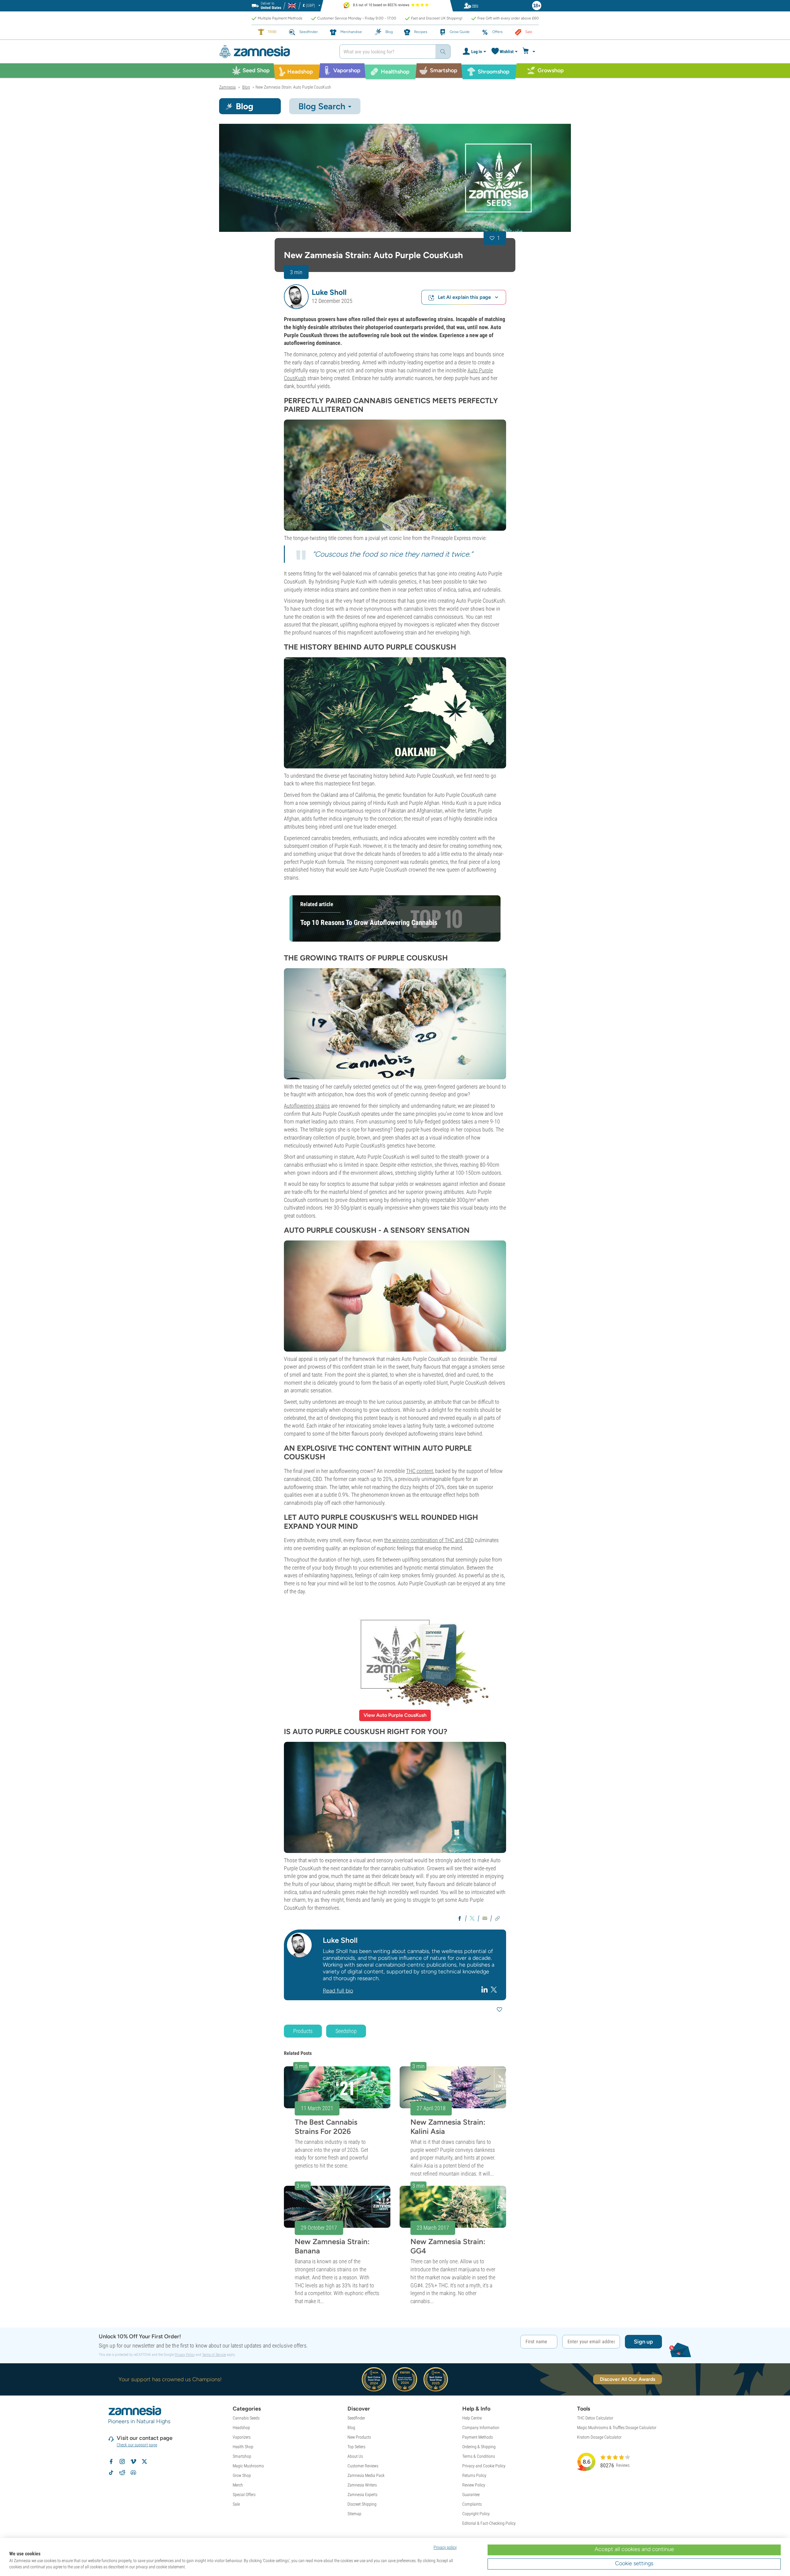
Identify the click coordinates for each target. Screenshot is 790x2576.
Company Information (481, 2428)
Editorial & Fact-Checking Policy (489, 2523)
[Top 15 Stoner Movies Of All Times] (395, 475)
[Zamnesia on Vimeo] (133, 2461)
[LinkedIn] (485, 1989)
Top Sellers (356, 2447)
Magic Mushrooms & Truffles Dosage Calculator (617, 2428)
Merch (238, 2485)
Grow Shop (242, 2475)
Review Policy (474, 2485)
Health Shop (243, 2447)
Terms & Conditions (479, 2456)
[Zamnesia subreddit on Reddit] (122, 2473)
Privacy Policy (185, 2355)
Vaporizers (242, 2437)
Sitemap (354, 2514)
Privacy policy (445, 2547)
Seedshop (346, 2031)
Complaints (472, 2504)
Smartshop (242, 2456)
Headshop (241, 2428)
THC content (420, 1471)
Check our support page (137, 2445)
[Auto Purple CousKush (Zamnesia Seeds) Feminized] (395, 178)
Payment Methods (478, 2437)
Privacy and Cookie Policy (484, 2466)
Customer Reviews (363, 2466)
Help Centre (472, 2418)
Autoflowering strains (307, 1106)
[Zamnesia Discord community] (133, 2473)
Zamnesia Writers (362, 2485)
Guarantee (471, 2494)
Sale (236, 2504)
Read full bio (338, 1991)
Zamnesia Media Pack (366, 2475)
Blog (351, 2428)
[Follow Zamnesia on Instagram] (122, 2461)
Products (303, 2031)
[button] (296, 297)
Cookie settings (634, 2563)
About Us (355, 2456)
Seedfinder (356, 2418)
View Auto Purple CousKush (395, 1715)
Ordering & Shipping (479, 2447)
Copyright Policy (476, 2514)
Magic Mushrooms (248, 2466)
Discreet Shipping (362, 2504)
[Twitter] (494, 1989)
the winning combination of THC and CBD (429, 1540)
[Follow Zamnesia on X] (144, 2461)
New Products (359, 2437)
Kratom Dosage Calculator (599, 2437)
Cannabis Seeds (246, 2418)
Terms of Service (214, 2355)
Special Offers (244, 2494)
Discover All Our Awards (628, 2379)
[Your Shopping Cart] (530, 52)
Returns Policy (474, 2475)
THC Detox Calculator (595, 2418)
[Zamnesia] (275, 52)
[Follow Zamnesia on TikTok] (111, 2473)
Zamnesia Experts (362, 2494)
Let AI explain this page (464, 297)
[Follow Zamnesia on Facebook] (111, 2461)
